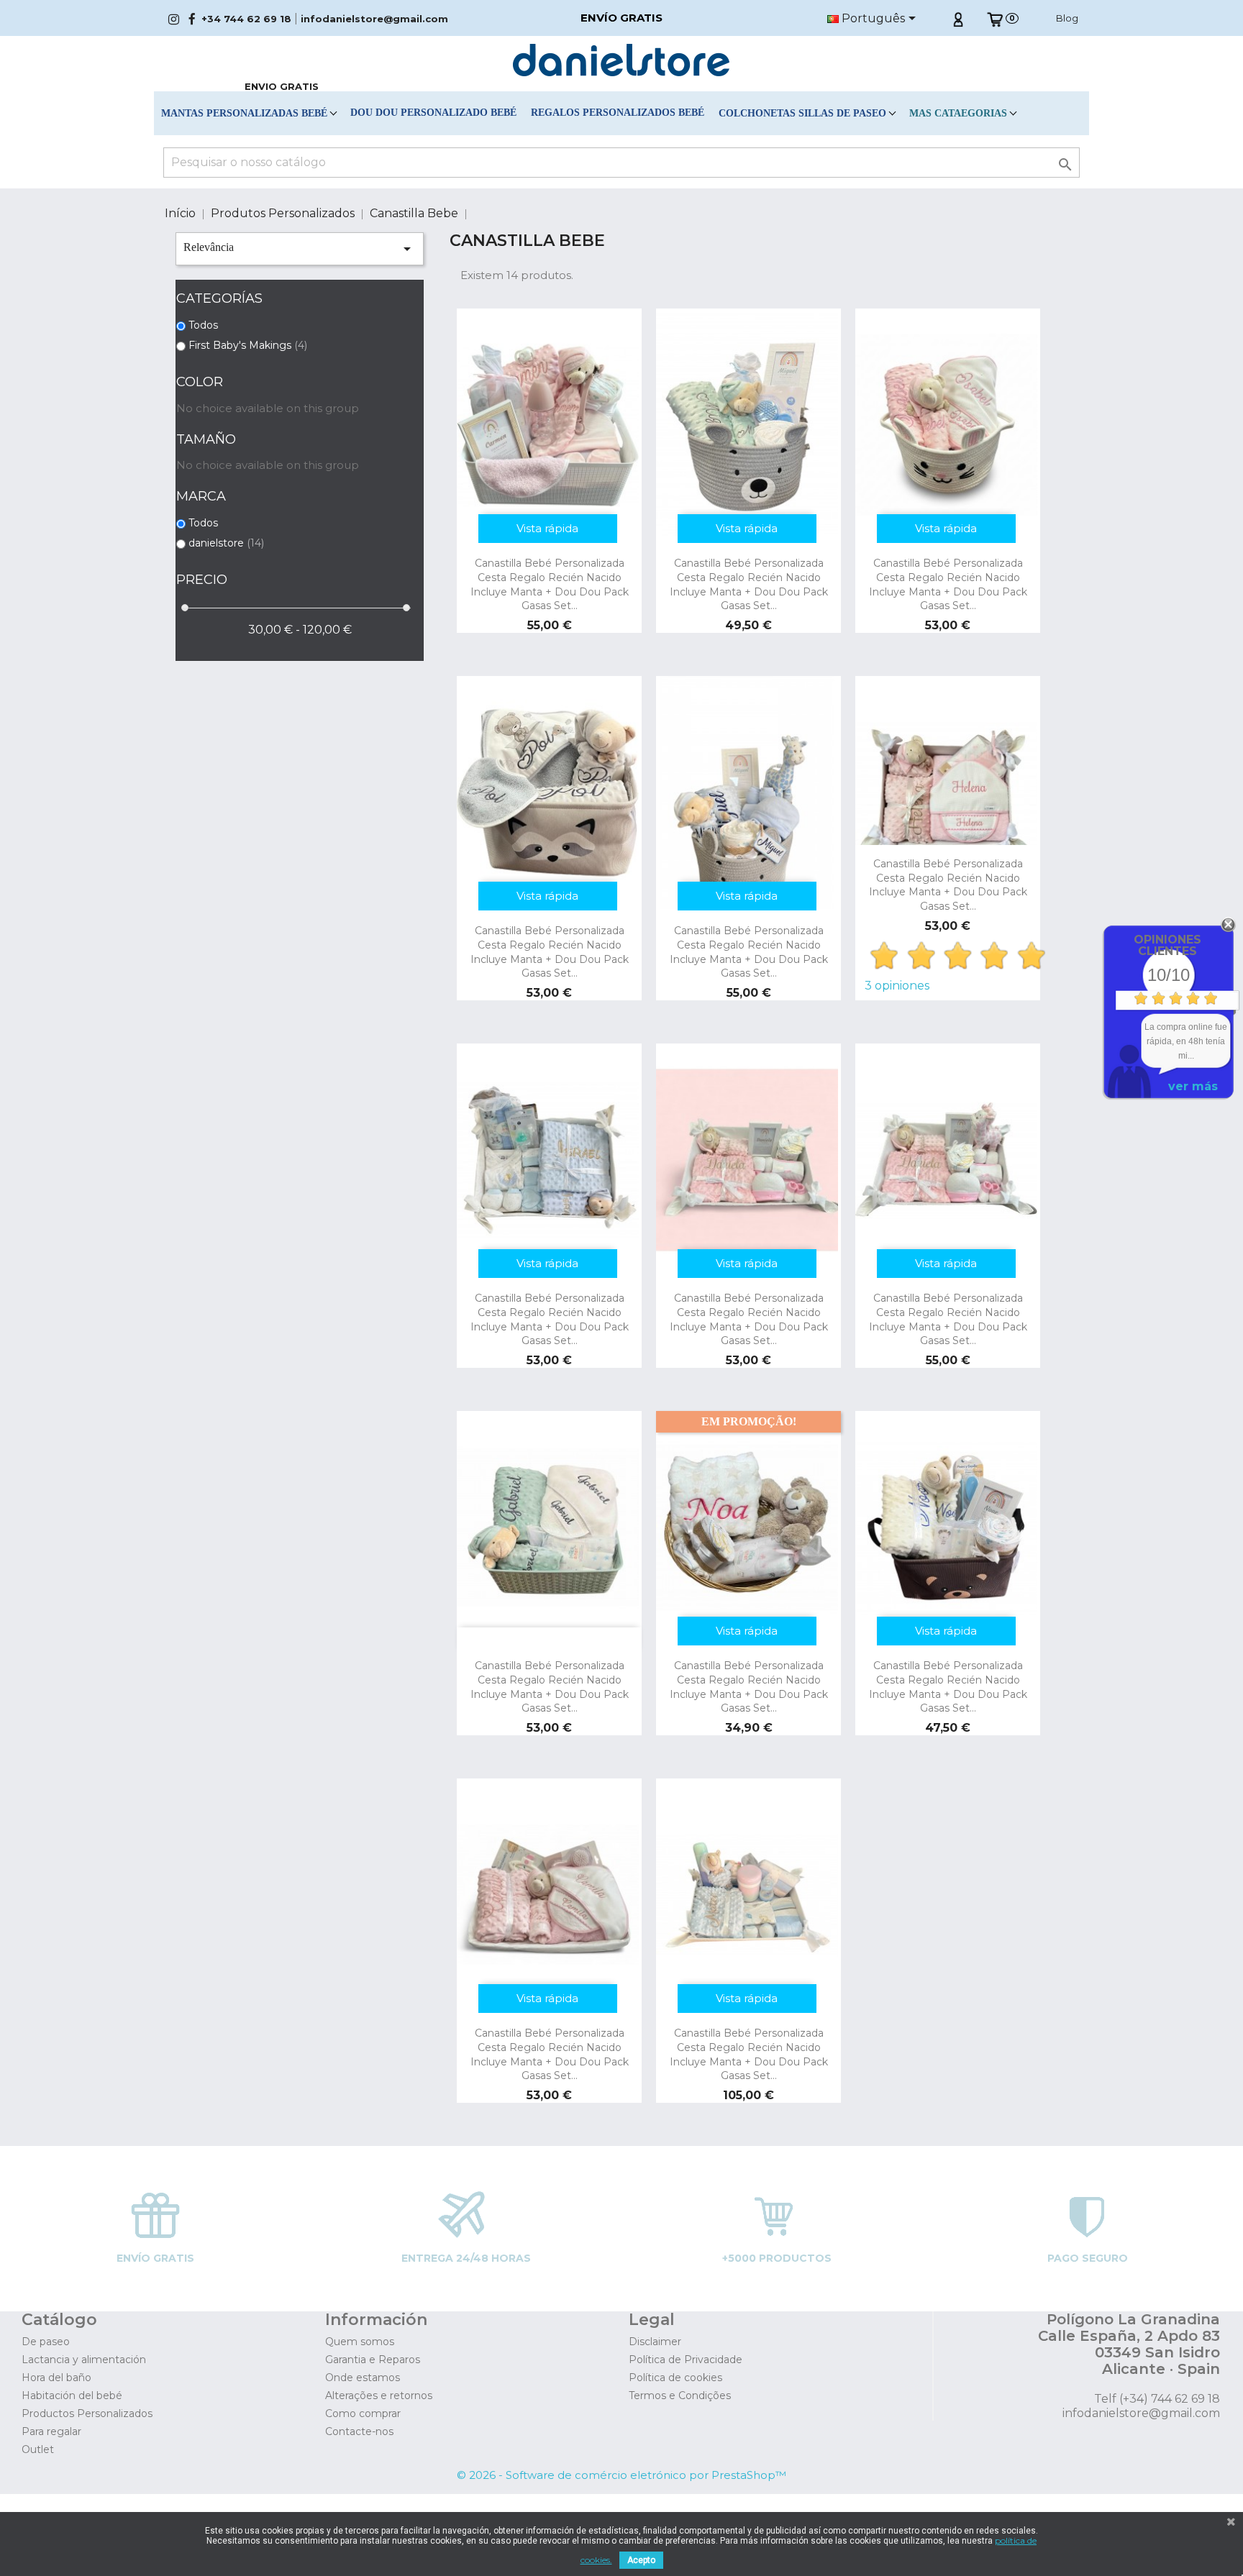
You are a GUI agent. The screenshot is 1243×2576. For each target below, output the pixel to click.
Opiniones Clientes (1167, 945)
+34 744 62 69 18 (246, 19)
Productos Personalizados (87, 2413)
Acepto (641, 2560)
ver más (1193, 1086)
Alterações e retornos (379, 2395)
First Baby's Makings (248, 345)
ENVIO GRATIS (282, 86)
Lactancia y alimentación (84, 2360)
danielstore (226, 543)
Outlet (38, 2449)
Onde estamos (363, 2378)
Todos (203, 325)
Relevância (300, 249)
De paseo (46, 2342)
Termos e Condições (680, 2395)
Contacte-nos (359, 2431)
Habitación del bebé (72, 2395)
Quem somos (360, 2342)
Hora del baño (56, 2378)
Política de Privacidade (686, 2360)
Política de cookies (675, 2378)
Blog (1067, 18)
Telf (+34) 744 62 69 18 (1157, 2399)
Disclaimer (655, 2342)
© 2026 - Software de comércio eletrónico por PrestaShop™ (621, 2475)
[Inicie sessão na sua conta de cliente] (958, 18)
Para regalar (51, 2431)
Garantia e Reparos (373, 2360)
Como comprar (363, 2413)
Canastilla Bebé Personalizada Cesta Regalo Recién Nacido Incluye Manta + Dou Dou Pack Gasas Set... (550, 584)
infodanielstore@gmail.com (374, 19)
